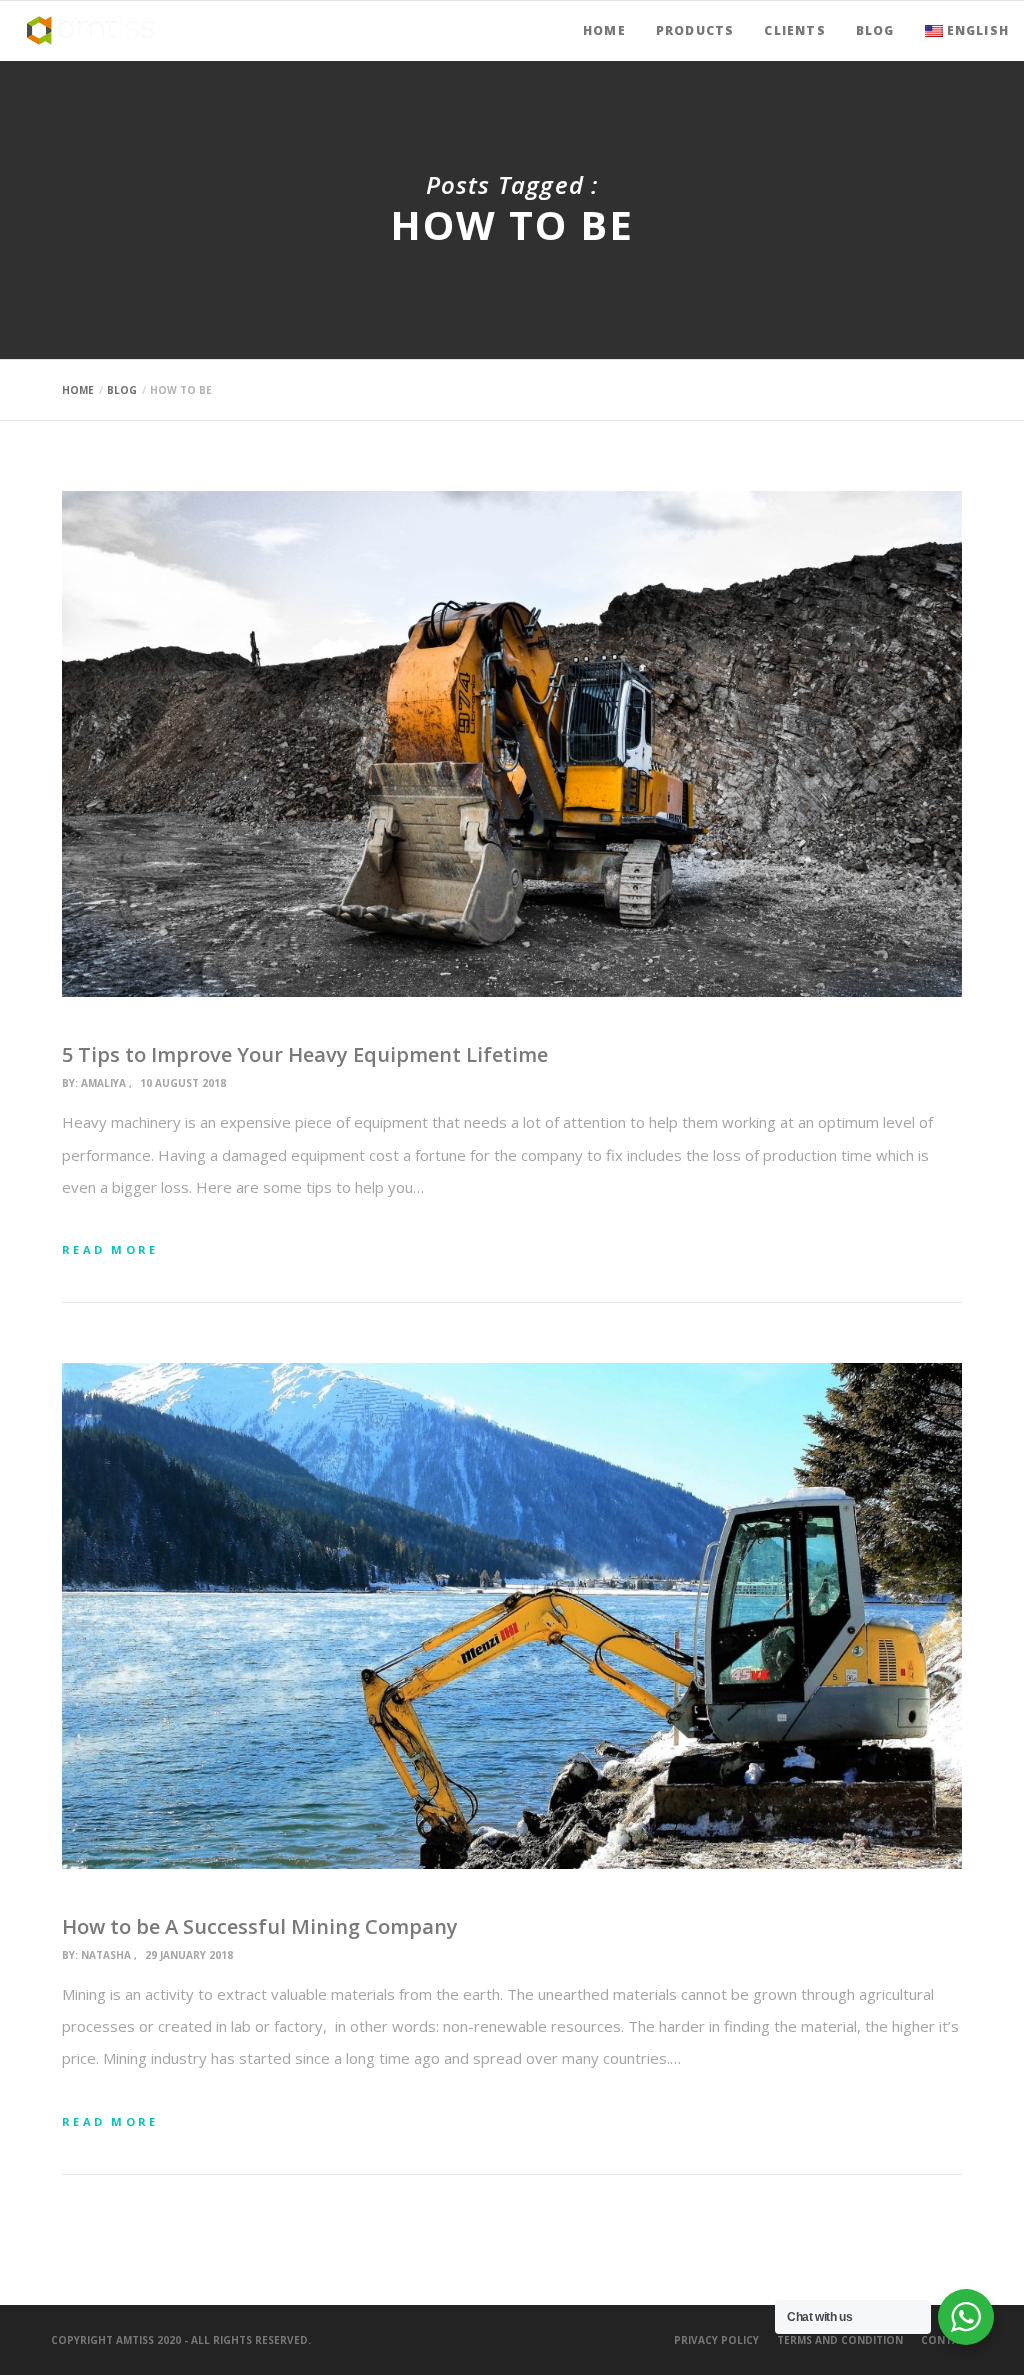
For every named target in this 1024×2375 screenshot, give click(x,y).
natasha (106, 1955)
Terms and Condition (840, 2340)
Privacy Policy (716, 2340)
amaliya (103, 1083)
